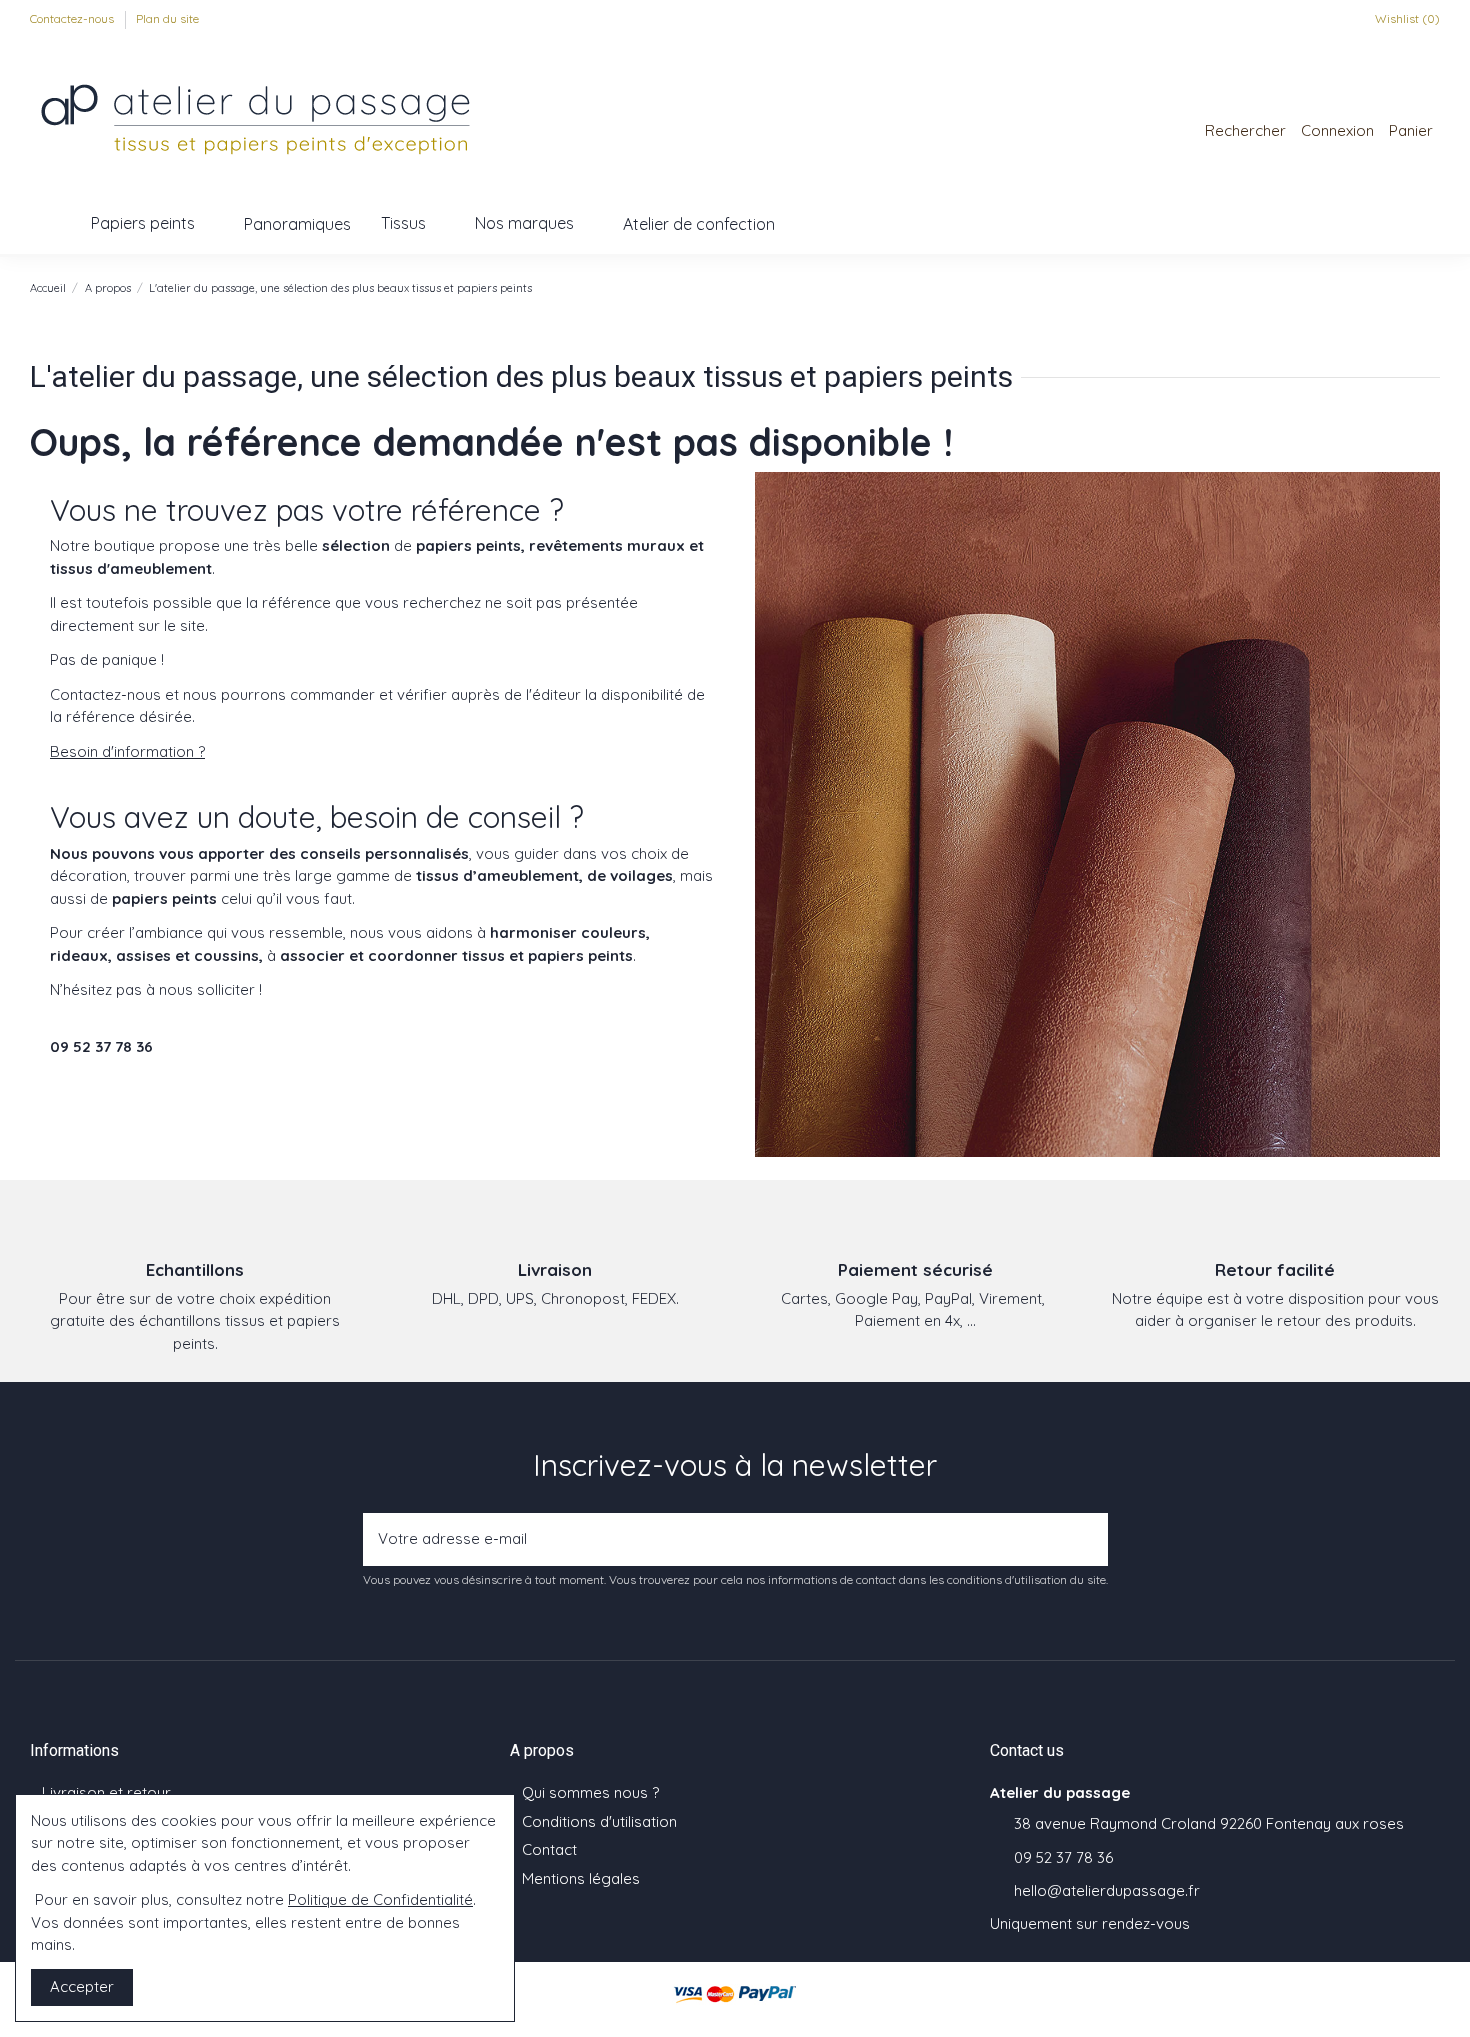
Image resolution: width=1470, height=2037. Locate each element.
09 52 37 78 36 (1063, 1857)
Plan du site (167, 18)
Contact (549, 1849)
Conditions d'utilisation (599, 1821)
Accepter (82, 1986)
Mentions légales (581, 1878)
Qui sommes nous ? (590, 1792)
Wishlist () (1406, 18)
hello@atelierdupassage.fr (1107, 1890)
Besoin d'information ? (127, 751)
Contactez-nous (73, 18)
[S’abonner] (1087, 1539)
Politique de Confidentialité (380, 1899)
